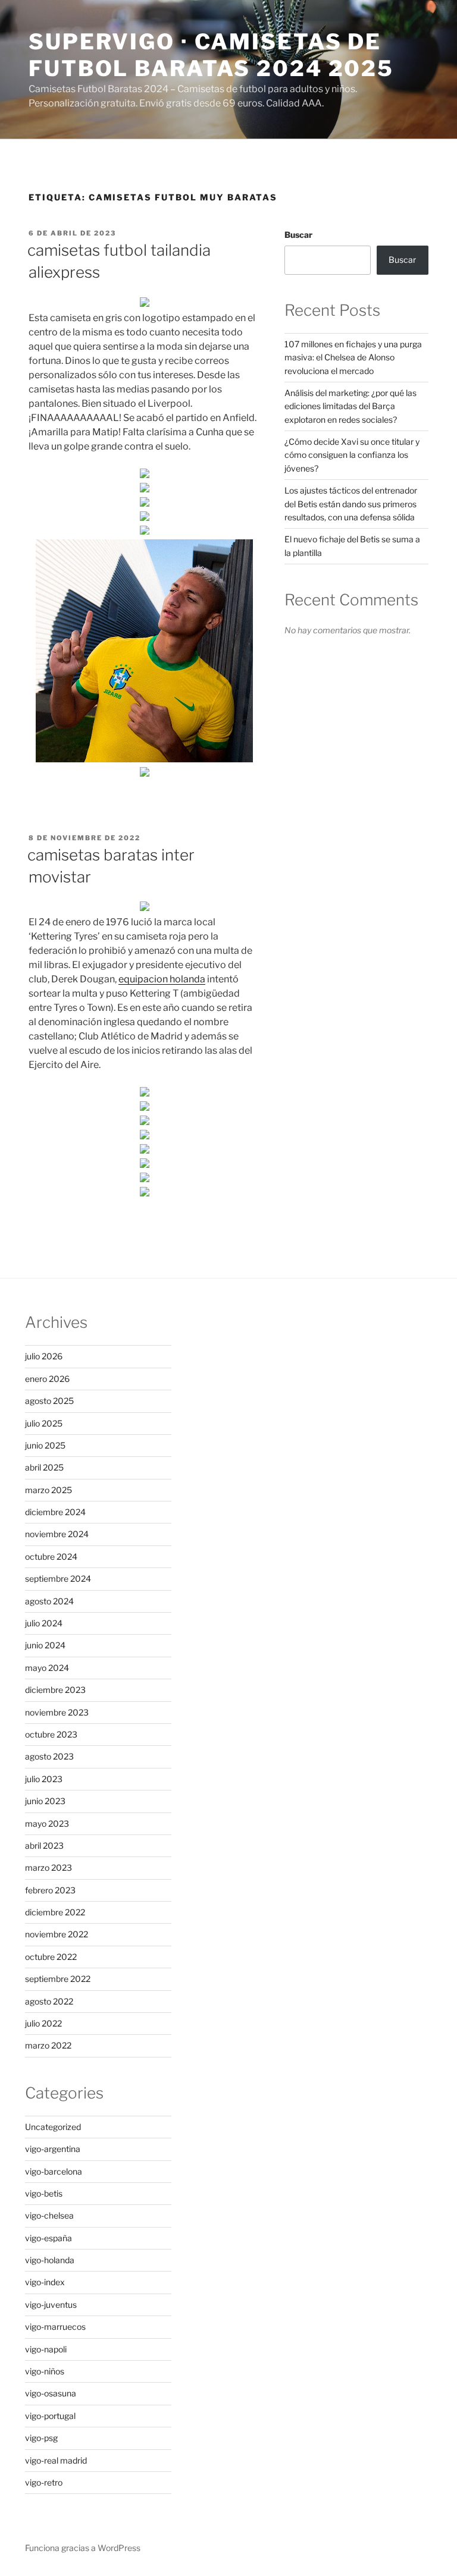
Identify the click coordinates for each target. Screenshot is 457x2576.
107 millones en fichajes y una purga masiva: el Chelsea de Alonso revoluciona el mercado (353, 357)
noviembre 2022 (57, 1934)
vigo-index (45, 2282)
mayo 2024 (47, 1668)
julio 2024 (44, 1623)
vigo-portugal (50, 2416)
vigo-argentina (53, 2149)
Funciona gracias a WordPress (83, 2548)
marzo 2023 (48, 1867)
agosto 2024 (49, 1601)
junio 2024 (45, 1645)
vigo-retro (44, 2482)
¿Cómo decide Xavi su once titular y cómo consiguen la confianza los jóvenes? (352, 455)
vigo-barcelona (54, 2171)
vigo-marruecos (55, 2327)
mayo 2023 (47, 1823)
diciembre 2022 (55, 1912)
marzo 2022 (48, 2045)
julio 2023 (44, 1779)
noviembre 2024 (57, 1534)
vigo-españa (48, 2238)
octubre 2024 (51, 1556)
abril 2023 (44, 1845)
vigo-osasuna (51, 2393)
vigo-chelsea (49, 2215)
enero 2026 (47, 1379)
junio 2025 (45, 1445)
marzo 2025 (48, 1490)
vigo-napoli (46, 2349)
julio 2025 (44, 1423)
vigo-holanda (50, 2260)
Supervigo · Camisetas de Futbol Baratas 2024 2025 (211, 55)
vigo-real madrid (56, 2460)
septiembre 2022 (58, 1979)
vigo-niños (45, 2371)
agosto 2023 (49, 1756)
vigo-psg (41, 2438)
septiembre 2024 (58, 1578)
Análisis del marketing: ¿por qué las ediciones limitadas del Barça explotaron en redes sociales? (350, 406)
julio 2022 (43, 2023)
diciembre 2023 (55, 1690)
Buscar (298, 235)
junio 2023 (45, 1801)
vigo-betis (44, 2193)
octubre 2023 (51, 1734)
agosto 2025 (49, 1401)
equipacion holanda (162, 979)
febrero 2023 (50, 1890)
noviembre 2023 (57, 1712)
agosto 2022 (49, 2001)
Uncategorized (53, 2127)
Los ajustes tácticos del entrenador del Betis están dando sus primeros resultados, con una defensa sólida (351, 504)
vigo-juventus (51, 2305)
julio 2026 (44, 1356)
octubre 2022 (51, 1957)
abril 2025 (44, 1467)
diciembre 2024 (55, 1512)
